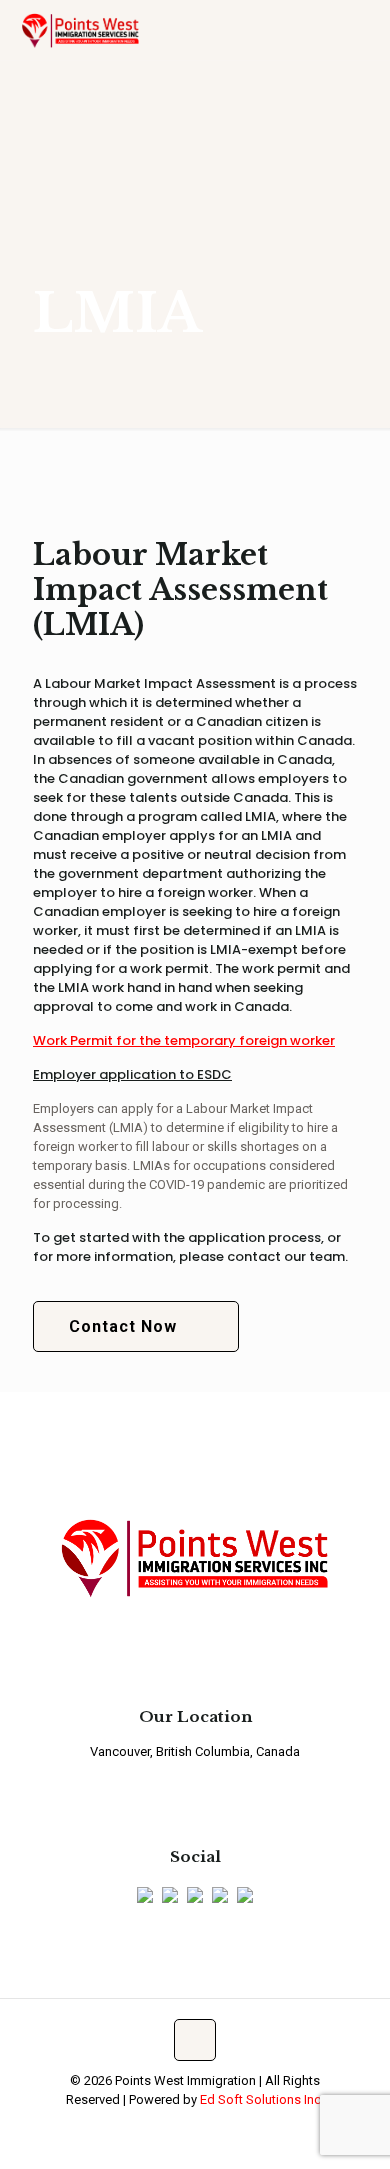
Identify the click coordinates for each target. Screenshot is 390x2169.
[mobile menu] (363, 30)
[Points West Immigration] (80, 30)
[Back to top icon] (195, 2040)
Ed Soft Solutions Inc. (262, 2099)
